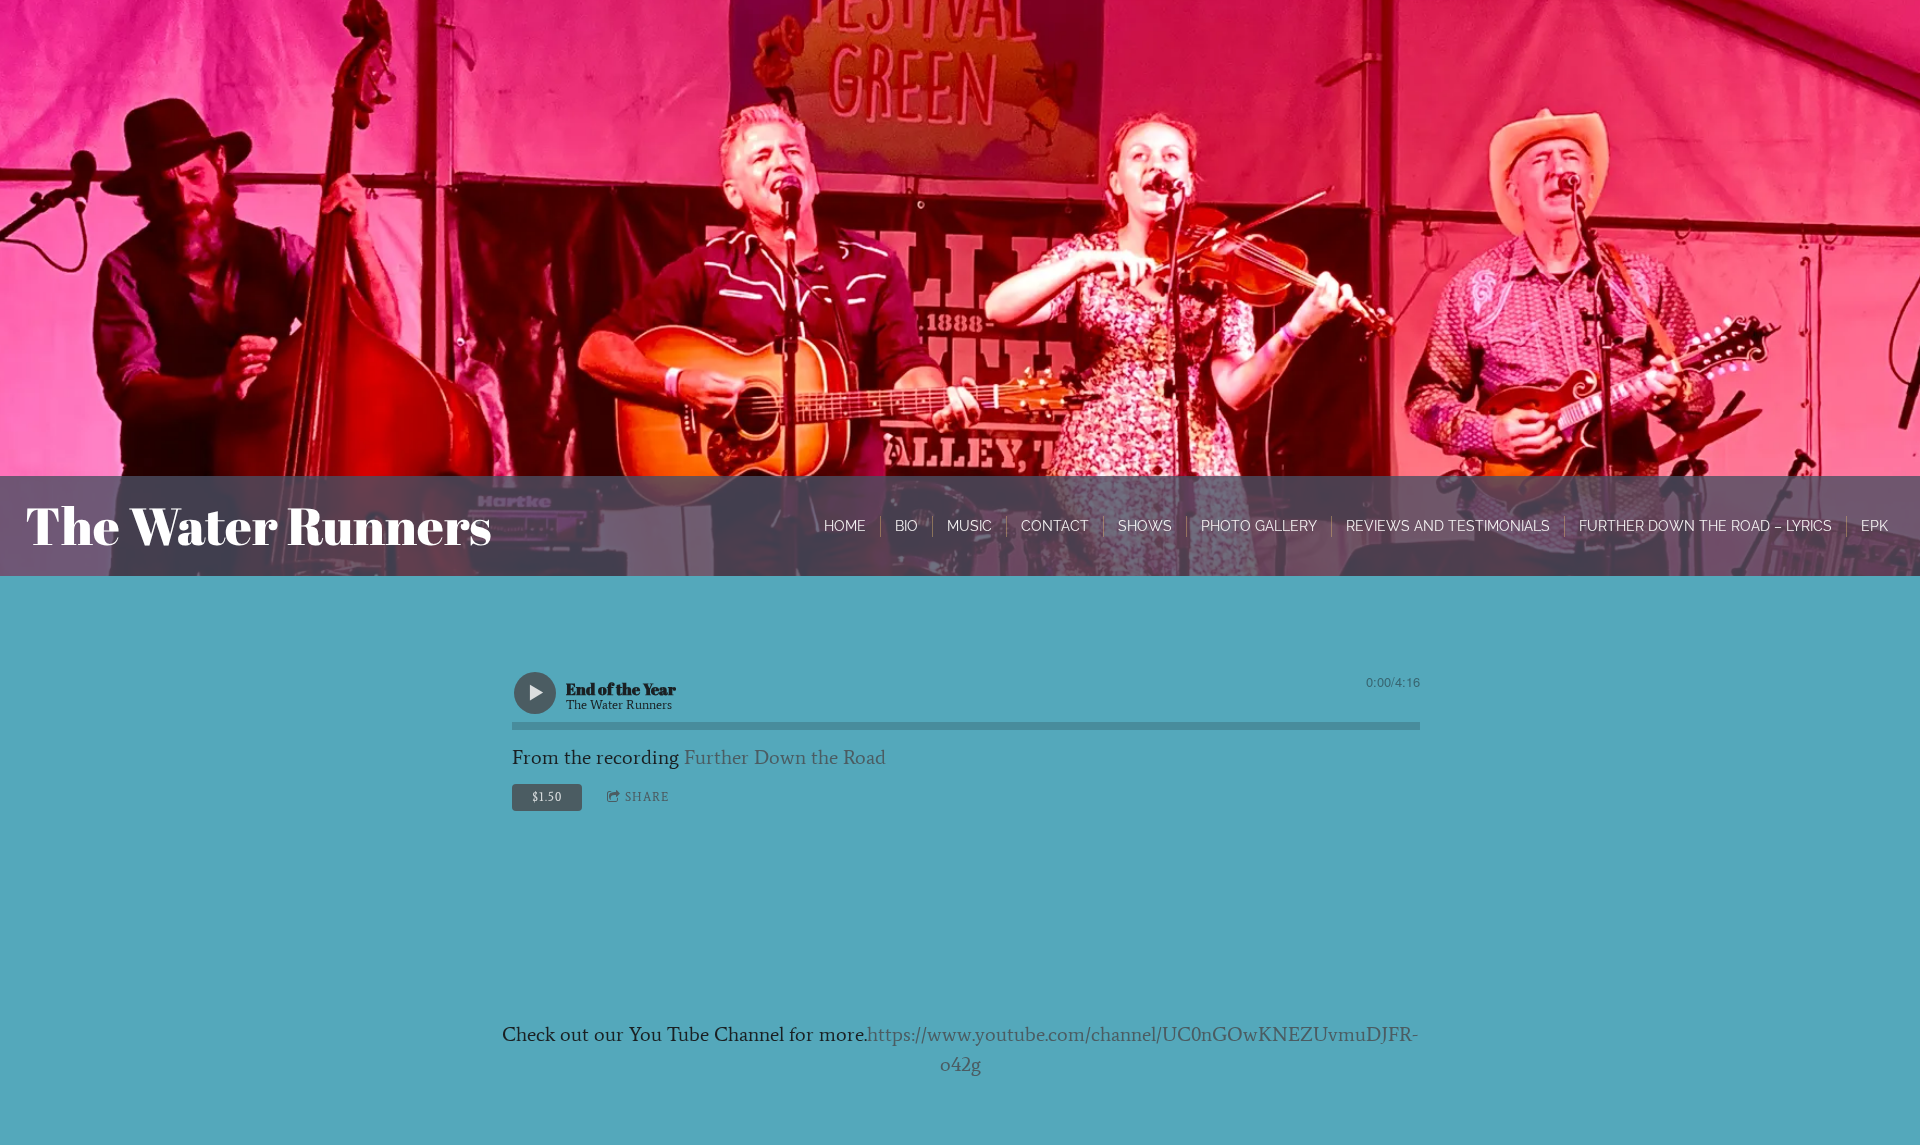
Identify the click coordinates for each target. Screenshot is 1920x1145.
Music (969, 526)
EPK (1874, 526)
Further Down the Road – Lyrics (1705, 526)
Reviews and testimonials (1448, 526)
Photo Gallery (1259, 526)
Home (845, 526)
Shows (1145, 526)
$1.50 (547, 797)
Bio (906, 526)
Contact (1055, 526)
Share (647, 797)
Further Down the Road (785, 757)
